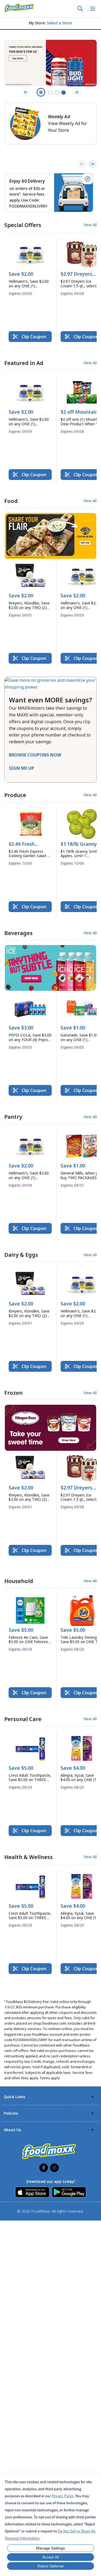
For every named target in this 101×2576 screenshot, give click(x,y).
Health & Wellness (29, 1857)
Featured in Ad (24, 363)
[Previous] (82, 164)
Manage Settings (50, 2548)
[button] (30, 269)
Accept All (50, 2557)
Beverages (18, 933)
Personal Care (23, 1719)
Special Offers (23, 225)
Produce (15, 795)
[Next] (92, 164)
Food (11, 501)
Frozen (13, 1393)
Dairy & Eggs (21, 1255)
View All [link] (90, 225)
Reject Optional (50, 2566)
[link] (19, 8)
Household (19, 1581)
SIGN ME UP (22, 768)
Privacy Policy (63, 2496)
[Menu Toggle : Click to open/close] (92, 9)
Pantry (13, 1117)
